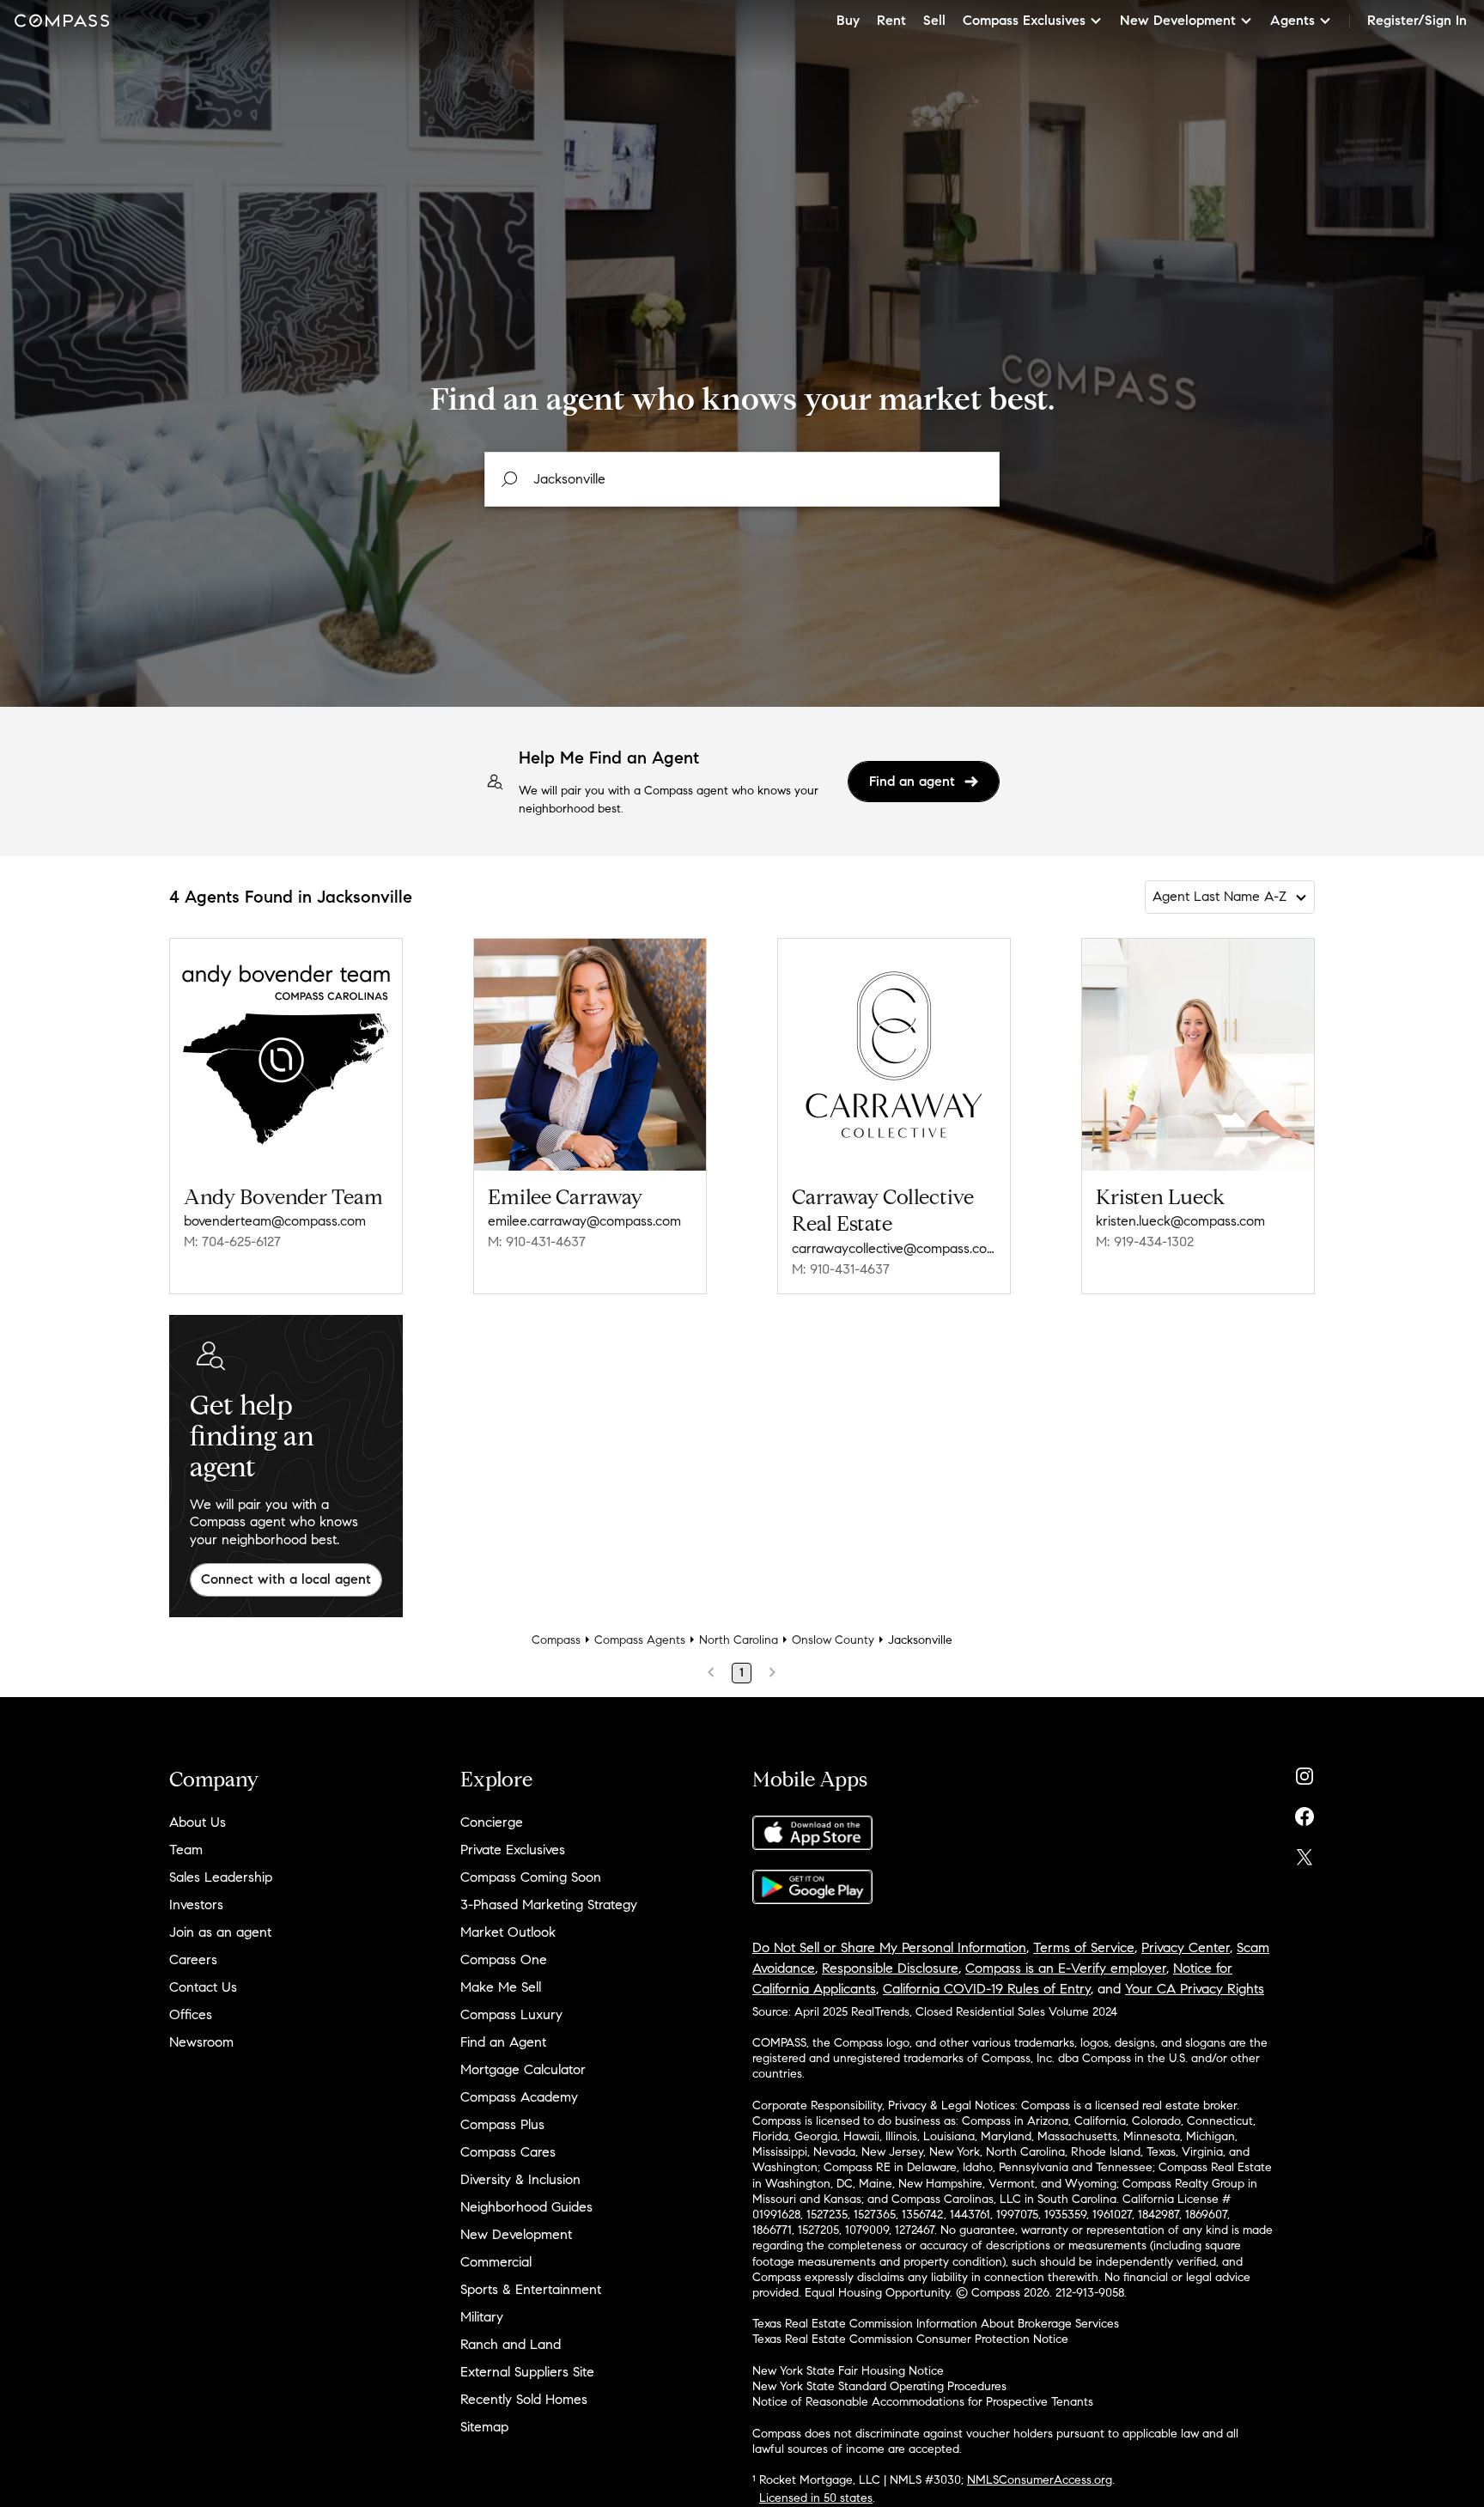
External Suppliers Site (527, 2372)
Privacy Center (1186, 1947)
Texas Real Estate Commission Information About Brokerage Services (936, 2324)
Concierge (492, 1822)
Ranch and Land (511, 2344)
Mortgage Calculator (523, 2069)
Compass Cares (508, 2152)
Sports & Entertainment (531, 2289)
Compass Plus (502, 2124)
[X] (1305, 1853)
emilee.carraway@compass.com (584, 1221)
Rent (891, 20)
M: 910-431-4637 (537, 1241)
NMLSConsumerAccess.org (1040, 2480)
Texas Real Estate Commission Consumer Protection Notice (910, 2339)
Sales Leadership (221, 1877)
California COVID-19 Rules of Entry (987, 1989)
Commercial (496, 2262)
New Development (516, 2234)
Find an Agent (503, 2042)
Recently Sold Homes (524, 2399)
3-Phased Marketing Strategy (549, 1905)
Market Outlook (508, 1932)
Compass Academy (519, 2097)
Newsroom (201, 2042)
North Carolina (739, 1640)
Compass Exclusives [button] (1024, 20)
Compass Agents (640, 1640)
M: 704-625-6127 (232, 1241)
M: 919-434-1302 (1145, 1241)
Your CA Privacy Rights (1195, 1989)
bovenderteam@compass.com (275, 1221)
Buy (848, 20)
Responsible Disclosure (890, 1968)
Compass (556, 1640)
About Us (198, 1822)
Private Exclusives (513, 1850)
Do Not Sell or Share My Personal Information (889, 1947)
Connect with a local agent (286, 1579)
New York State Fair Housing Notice (848, 2371)
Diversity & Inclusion (520, 2179)
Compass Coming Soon (531, 1877)
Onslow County (833, 1640)
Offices (191, 2014)
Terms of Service (1084, 1947)
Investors (196, 1905)
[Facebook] (1305, 1813)
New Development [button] (1178, 20)
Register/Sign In (1417, 20)
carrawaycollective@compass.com (894, 1248)
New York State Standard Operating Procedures (879, 2386)
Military (482, 2317)
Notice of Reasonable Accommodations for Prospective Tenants (923, 2402)
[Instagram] (1305, 1772)
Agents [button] (1292, 20)
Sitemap (484, 2427)
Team (186, 1850)
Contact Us (203, 1987)
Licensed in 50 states (816, 2498)
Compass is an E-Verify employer (1066, 1968)
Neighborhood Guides (526, 2207)
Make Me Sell (501, 1987)
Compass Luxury (511, 2014)
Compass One (504, 1959)
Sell (934, 20)
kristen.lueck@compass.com (1180, 1221)
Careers (193, 1959)
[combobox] (742, 479)
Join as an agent (220, 1932)
